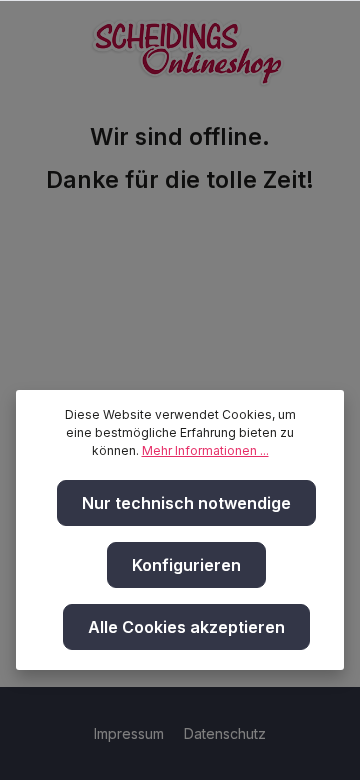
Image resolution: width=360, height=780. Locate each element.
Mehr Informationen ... (205, 450)
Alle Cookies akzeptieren (186, 627)
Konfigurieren (186, 565)
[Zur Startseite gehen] (188, 48)
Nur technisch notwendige (186, 503)
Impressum (131, 733)
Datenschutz (225, 733)
